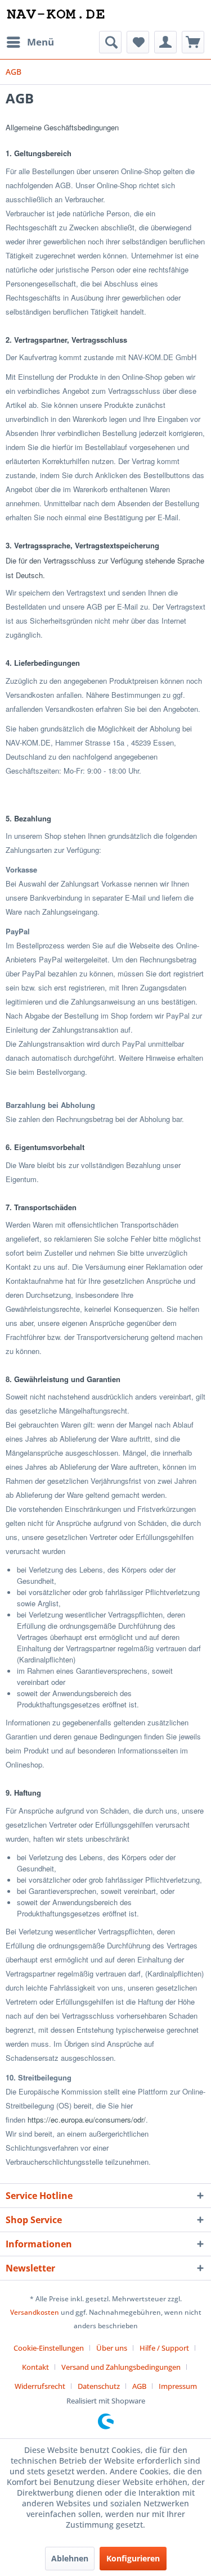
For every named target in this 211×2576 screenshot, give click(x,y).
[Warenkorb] (193, 42)
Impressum (178, 2386)
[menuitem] (30, 42)
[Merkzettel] (138, 42)
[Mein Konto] (165, 42)
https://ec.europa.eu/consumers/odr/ (87, 2120)
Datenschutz (99, 2386)
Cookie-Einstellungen (49, 2348)
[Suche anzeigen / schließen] (110, 42)
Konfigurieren (133, 2558)
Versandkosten (35, 2312)
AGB (139, 2386)
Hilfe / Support (164, 2348)
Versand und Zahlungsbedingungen (121, 2367)
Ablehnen (70, 2558)
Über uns (112, 2348)
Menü (41, 42)
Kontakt (35, 2367)
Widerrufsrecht (40, 2386)
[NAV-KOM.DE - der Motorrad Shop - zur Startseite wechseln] (56, 15)
